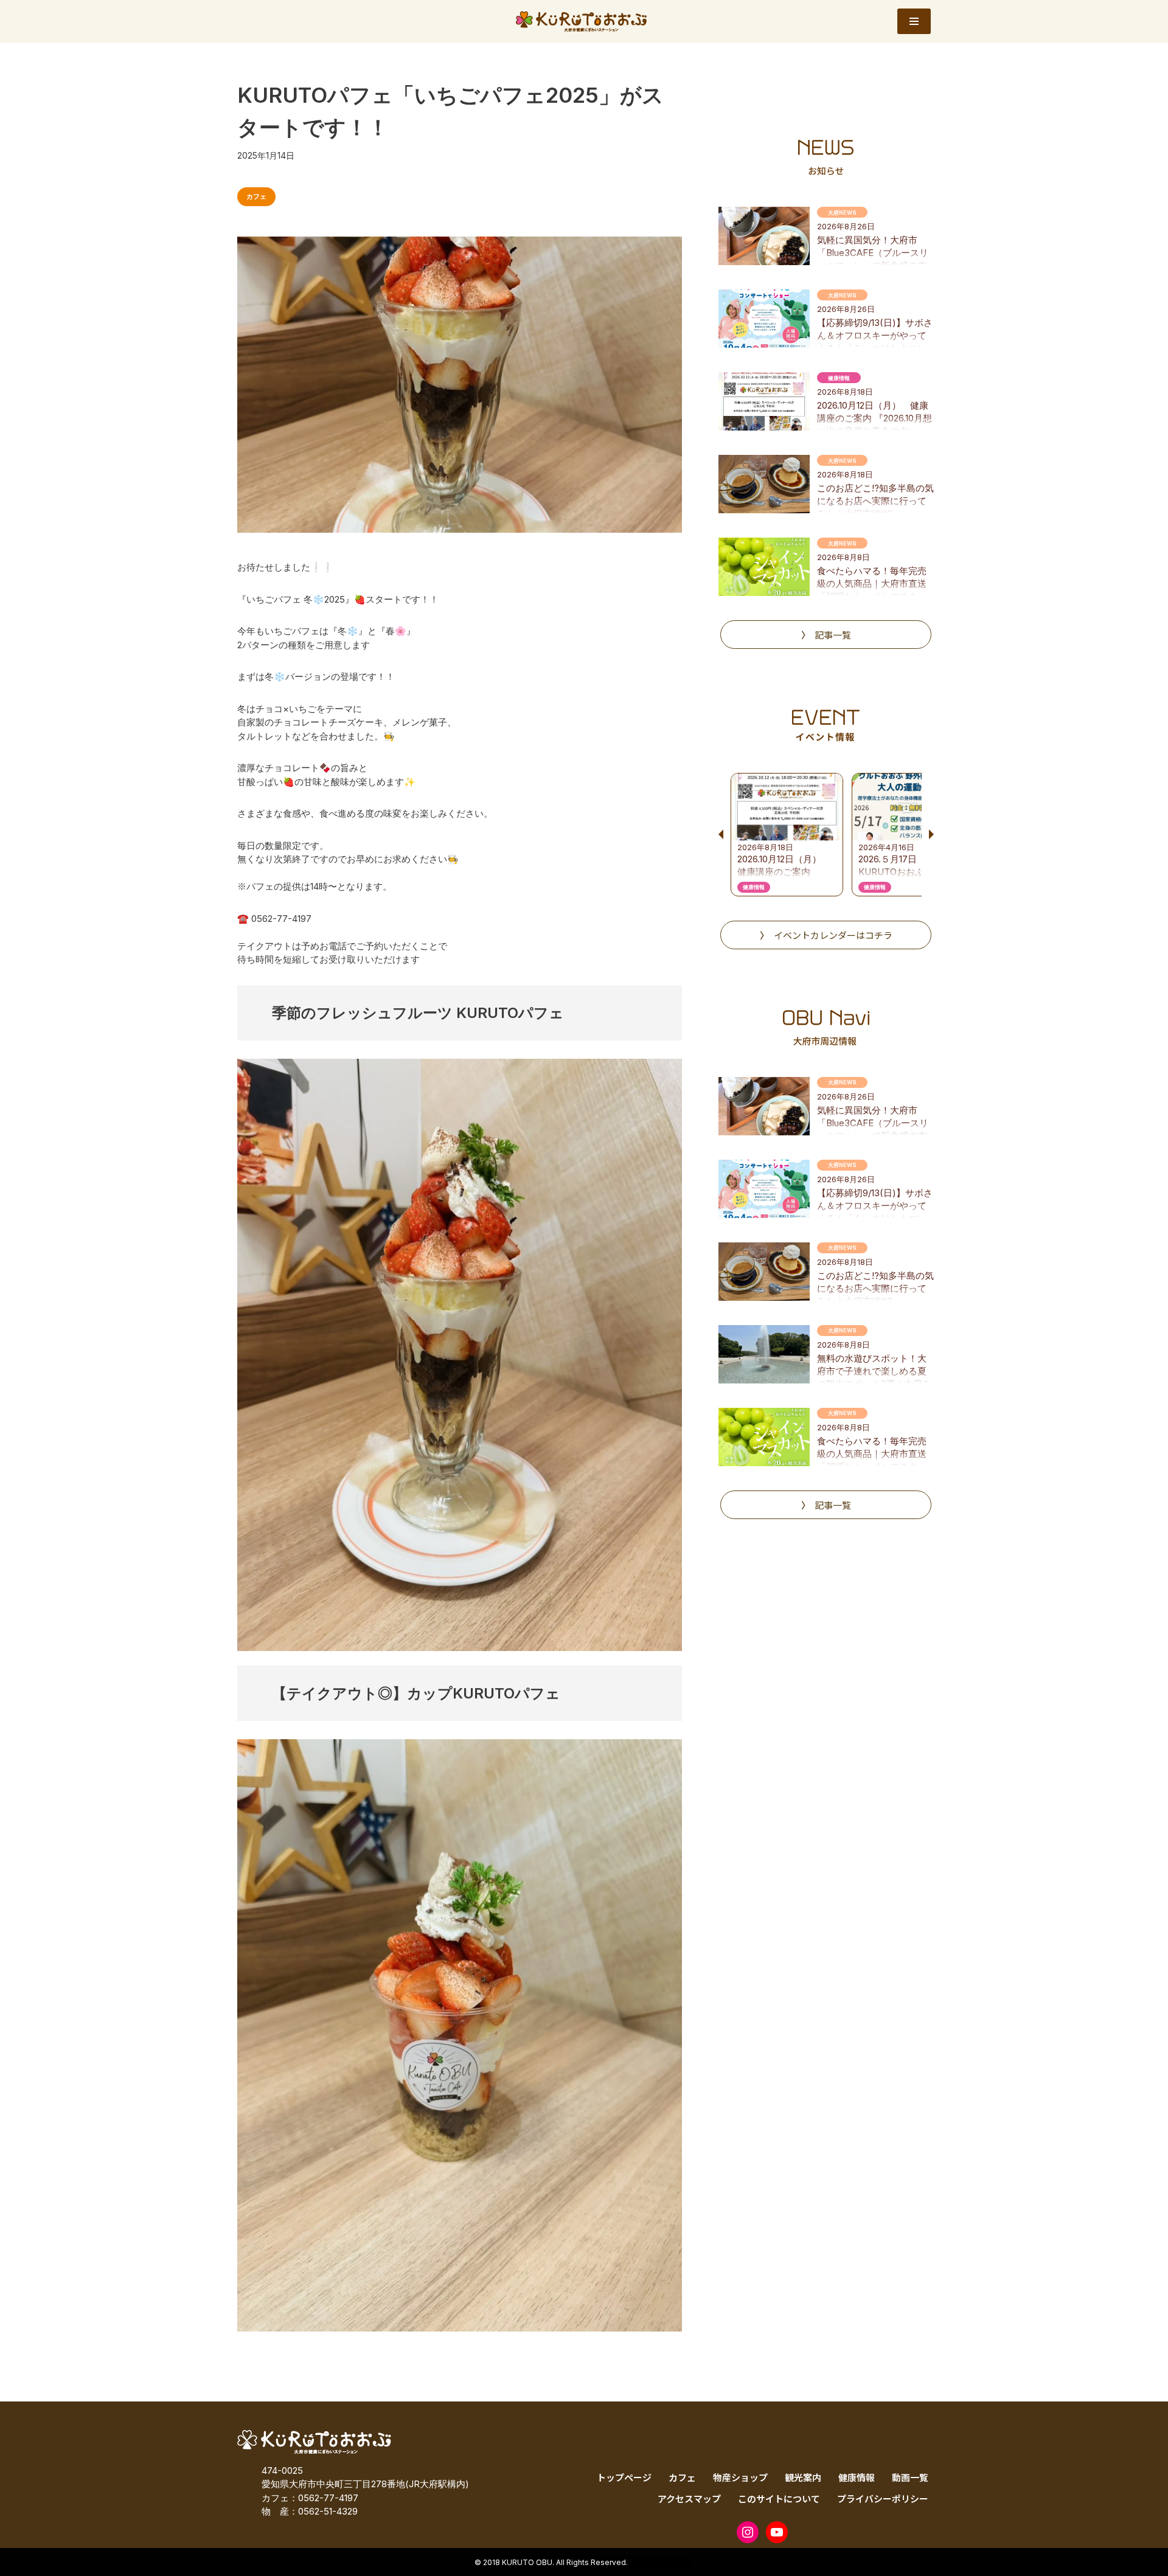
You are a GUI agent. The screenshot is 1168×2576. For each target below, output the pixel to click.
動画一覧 (910, 2477)
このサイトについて (779, 2498)
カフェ (256, 196)
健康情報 (857, 2477)
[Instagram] (748, 2532)
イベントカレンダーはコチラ (833, 935)
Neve (249, 2562)
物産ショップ (740, 2477)
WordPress (345, 2562)
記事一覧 (833, 635)
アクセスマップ (689, 2498)
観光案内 (803, 2477)
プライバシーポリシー (883, 2498)
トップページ (624, 2477)
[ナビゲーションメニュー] (914, 21)
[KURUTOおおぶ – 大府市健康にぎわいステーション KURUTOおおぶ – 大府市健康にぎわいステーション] (584, 21)
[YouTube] (777, 2532)
